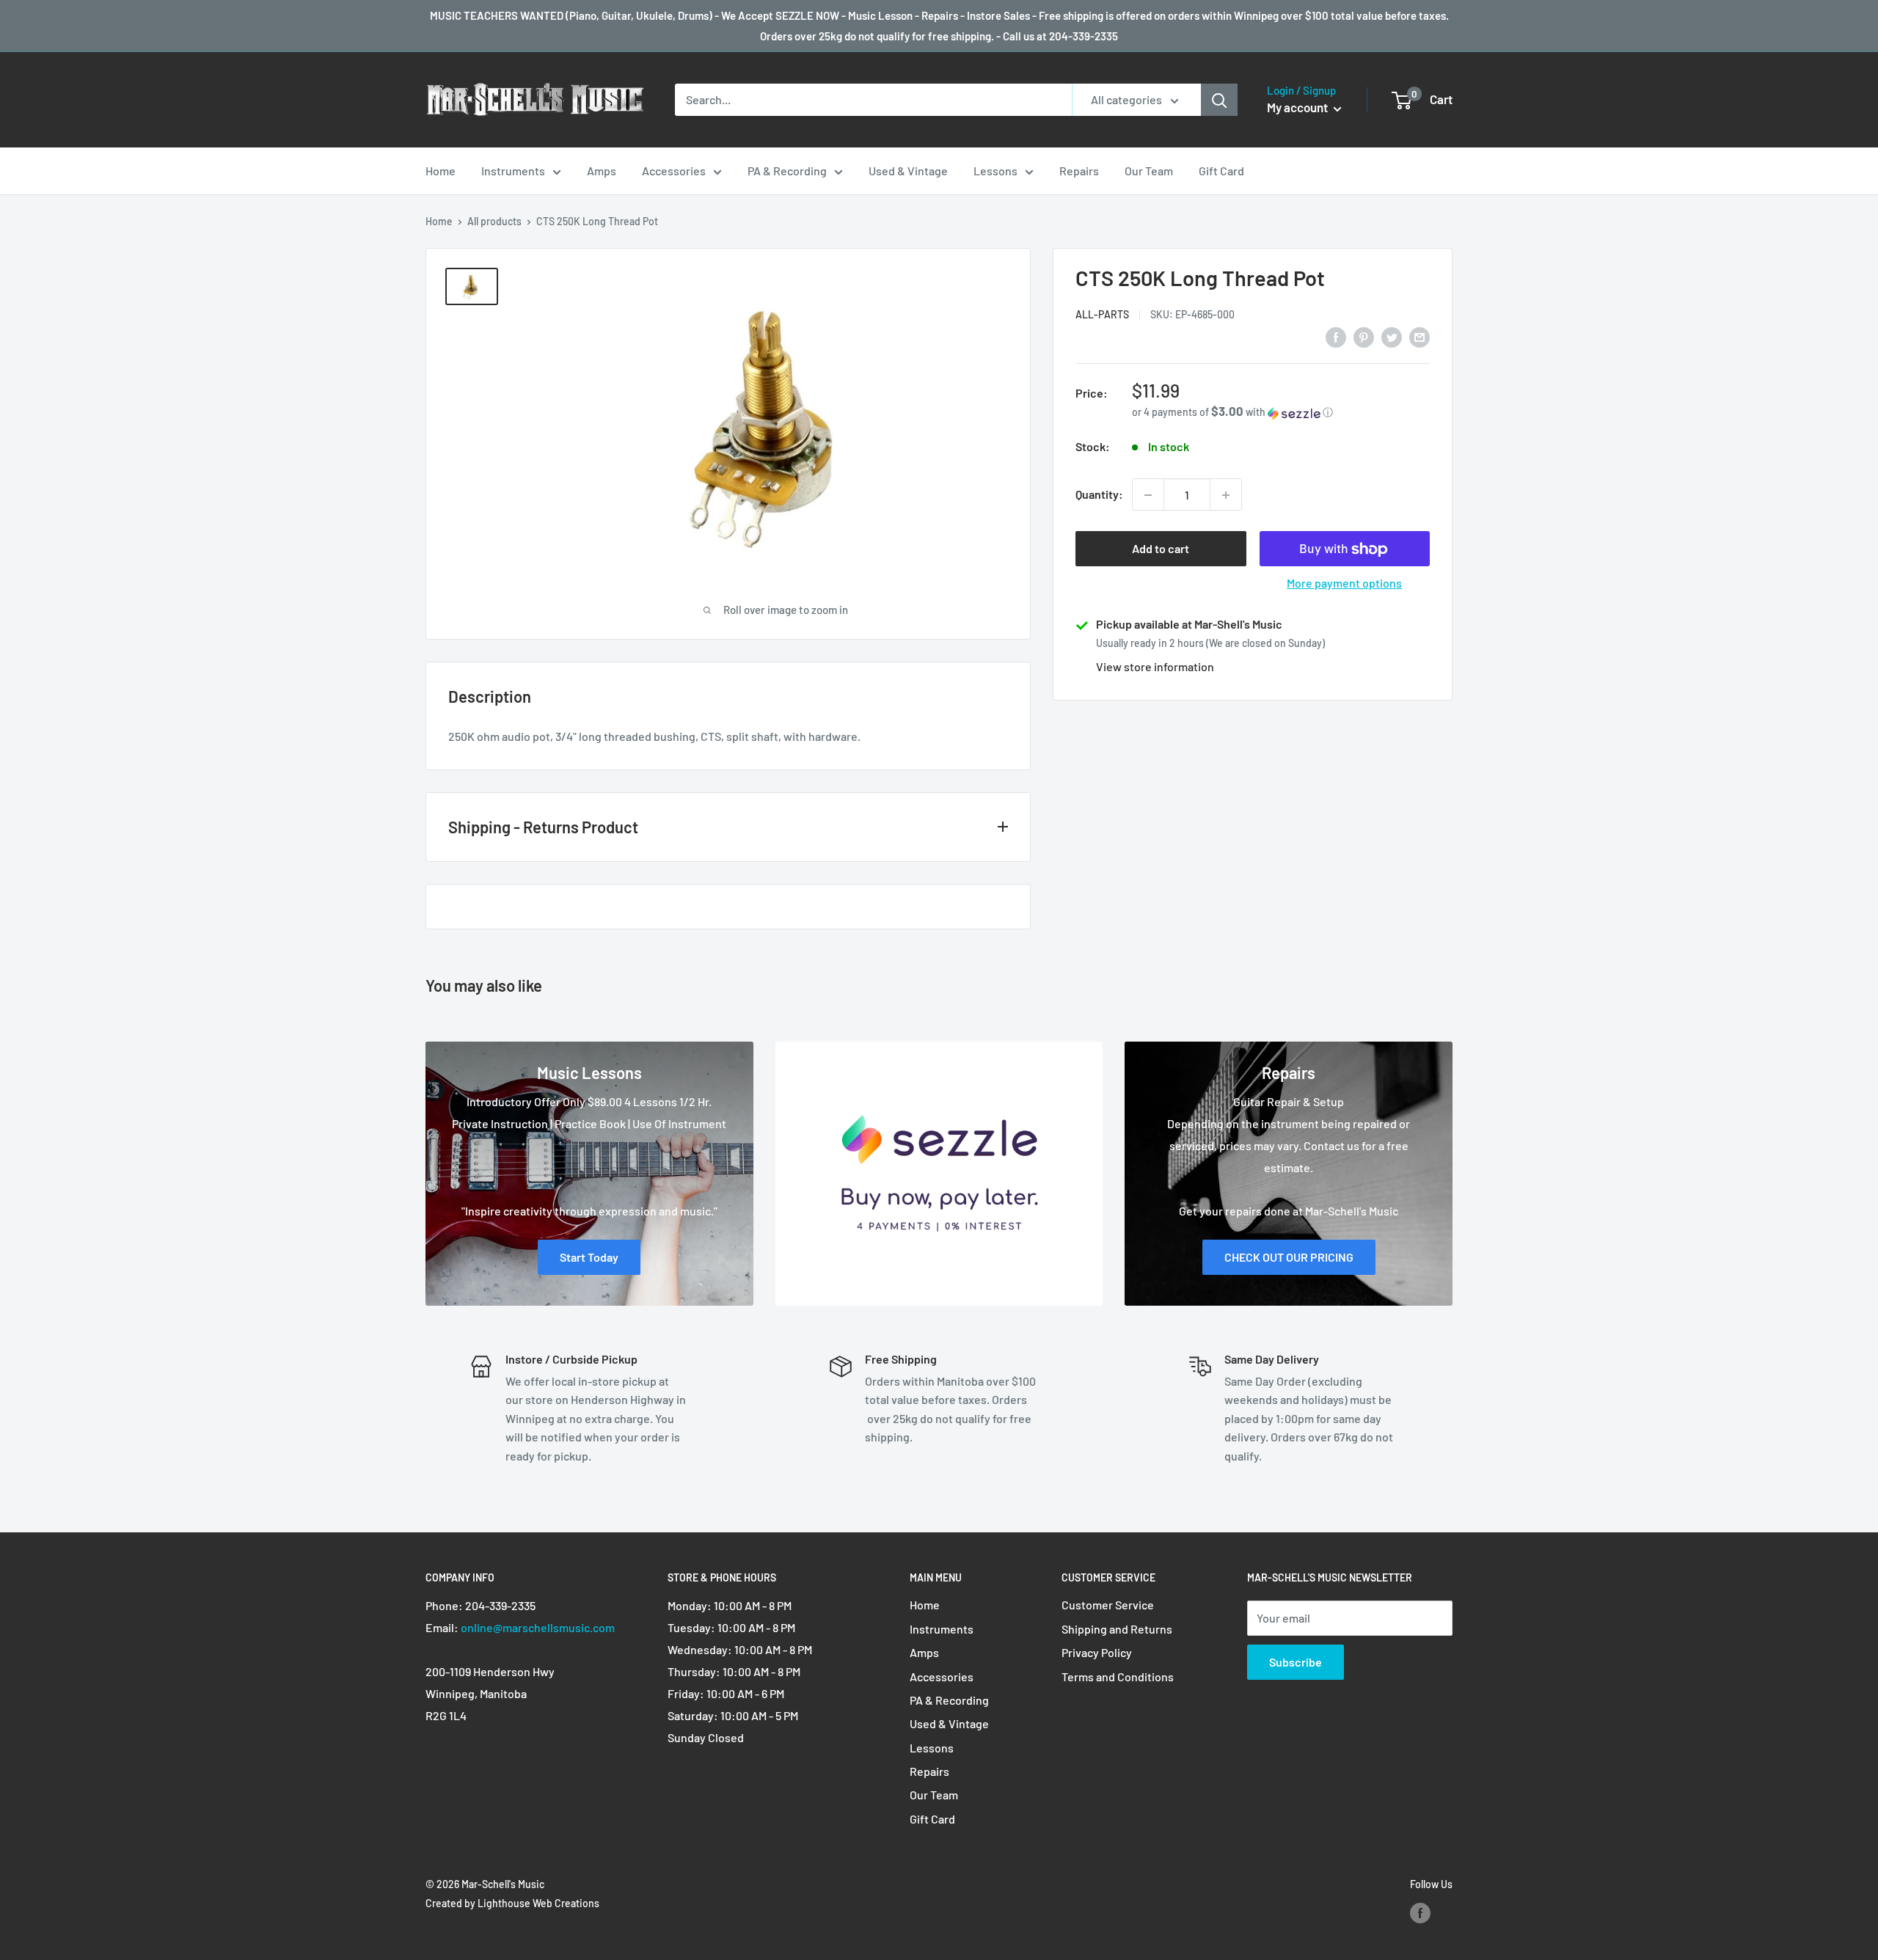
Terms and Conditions (1118, 1676)
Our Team (1149, 171)
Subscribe (1296, 1662)
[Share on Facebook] (1336, 336)
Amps (602, 171)
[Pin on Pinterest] (1364, 336)
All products (494, 221)
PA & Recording (787, 171)
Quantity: (1099, 495)
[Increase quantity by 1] (1226, 495)
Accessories (674, 171)
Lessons (995, 171)
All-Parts (1102, 315)
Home (441, 171)
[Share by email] (1420, 336)
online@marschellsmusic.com (538, 1627)
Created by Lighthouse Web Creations (512, 1903)
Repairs (1079, 171)
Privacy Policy (1097, 1652)
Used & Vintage (908, 171)
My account (1298, 107)
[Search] (1219, 100)
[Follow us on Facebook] (1420, 1913)
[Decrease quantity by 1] (1148, 495)
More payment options (1344, 584)
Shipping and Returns (1117, 1629)
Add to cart (1161, 549)
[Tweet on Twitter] (1392, 336)
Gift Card (1221, 171)
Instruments (513, 171)
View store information (1155, 667)
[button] (1281, 413)
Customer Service (1108, 1605)
